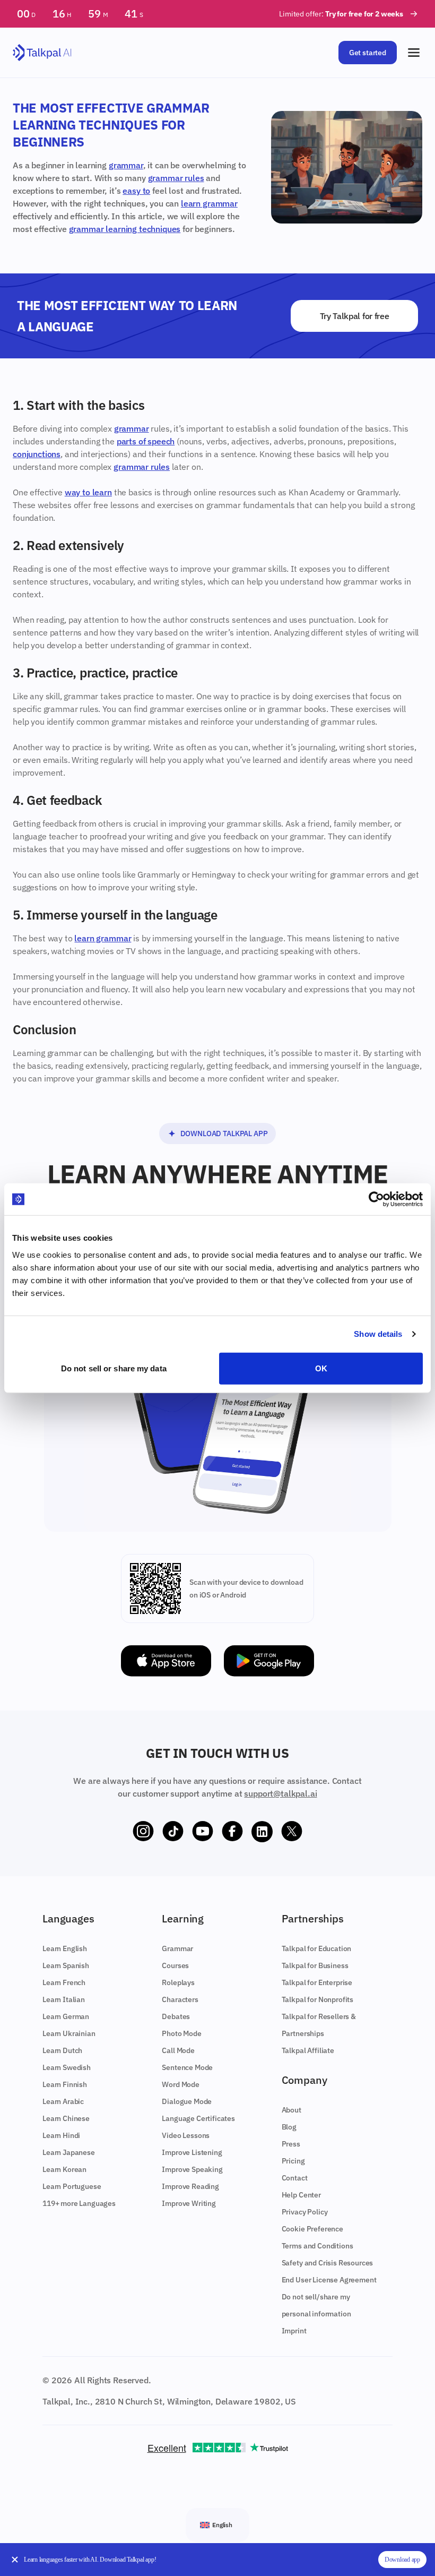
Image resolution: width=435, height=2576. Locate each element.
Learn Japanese (69, 2152)
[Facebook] (232, 1832)
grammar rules (176, 178)
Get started (368, 53)
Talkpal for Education (317, 1948)
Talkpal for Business (315, 1965)
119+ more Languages (79, 2203)
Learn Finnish (65, 2084)
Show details (378, 1334)
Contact (295, 2178)
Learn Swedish (67, 2067)
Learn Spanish (66, 1965)
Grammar (177, 1948)
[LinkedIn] (262, 1832)
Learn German (66, 2016)
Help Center (301, 2195)
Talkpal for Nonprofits (317, 1999)
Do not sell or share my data (114, 1368)
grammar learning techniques (125, 229)
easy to (136, 191)
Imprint (294, 2331)
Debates (176, 2016)
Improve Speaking (192, 2169)
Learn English (65, 1948)
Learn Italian (64, 1999)
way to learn (88, 492)
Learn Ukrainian (69, 2033)
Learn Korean (64, 2169)
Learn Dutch (62, 2050)
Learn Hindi (61, 2135)
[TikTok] (173, 1832)
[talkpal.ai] (42, 53)
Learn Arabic (63, 2101)
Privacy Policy (305, 2212)
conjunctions (37, 454)
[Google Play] (269, 1661)
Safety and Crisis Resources (328, 2263)
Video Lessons (186, 2135)
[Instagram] (143, 1832)
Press (291, 2144)
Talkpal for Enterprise (317, 1982)
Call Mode (178, 2050)
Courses (175, 1965)
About (292, 2110)
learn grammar (209, 203)
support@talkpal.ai (280, 1793)
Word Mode (181, 2084)
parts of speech (146, 441)
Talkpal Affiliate (308, 2050)
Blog (289, 2127)
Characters (180, 1999)
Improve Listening (192, 2152)
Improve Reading (190, 2186)
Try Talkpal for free (355, 316)
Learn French (64, 1982)
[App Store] (166, 1661)
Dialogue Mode (187, 2101)
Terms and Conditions (317, 2246)
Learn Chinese (66, 2118)
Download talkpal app (224, 1134)
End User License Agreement (329, 2280)
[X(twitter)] (292, 1832)
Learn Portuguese (72, 2186)
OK (321, 1368)
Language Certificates (198, 2118)
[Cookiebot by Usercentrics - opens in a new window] (376, 1199)
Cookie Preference (312, 2229)
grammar (126, 165)
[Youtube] (203, 1832)
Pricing (293, 2161)
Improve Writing (189, 2203)
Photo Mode (181, 2033)
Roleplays (178, 1982)
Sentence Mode (187, 2067)
